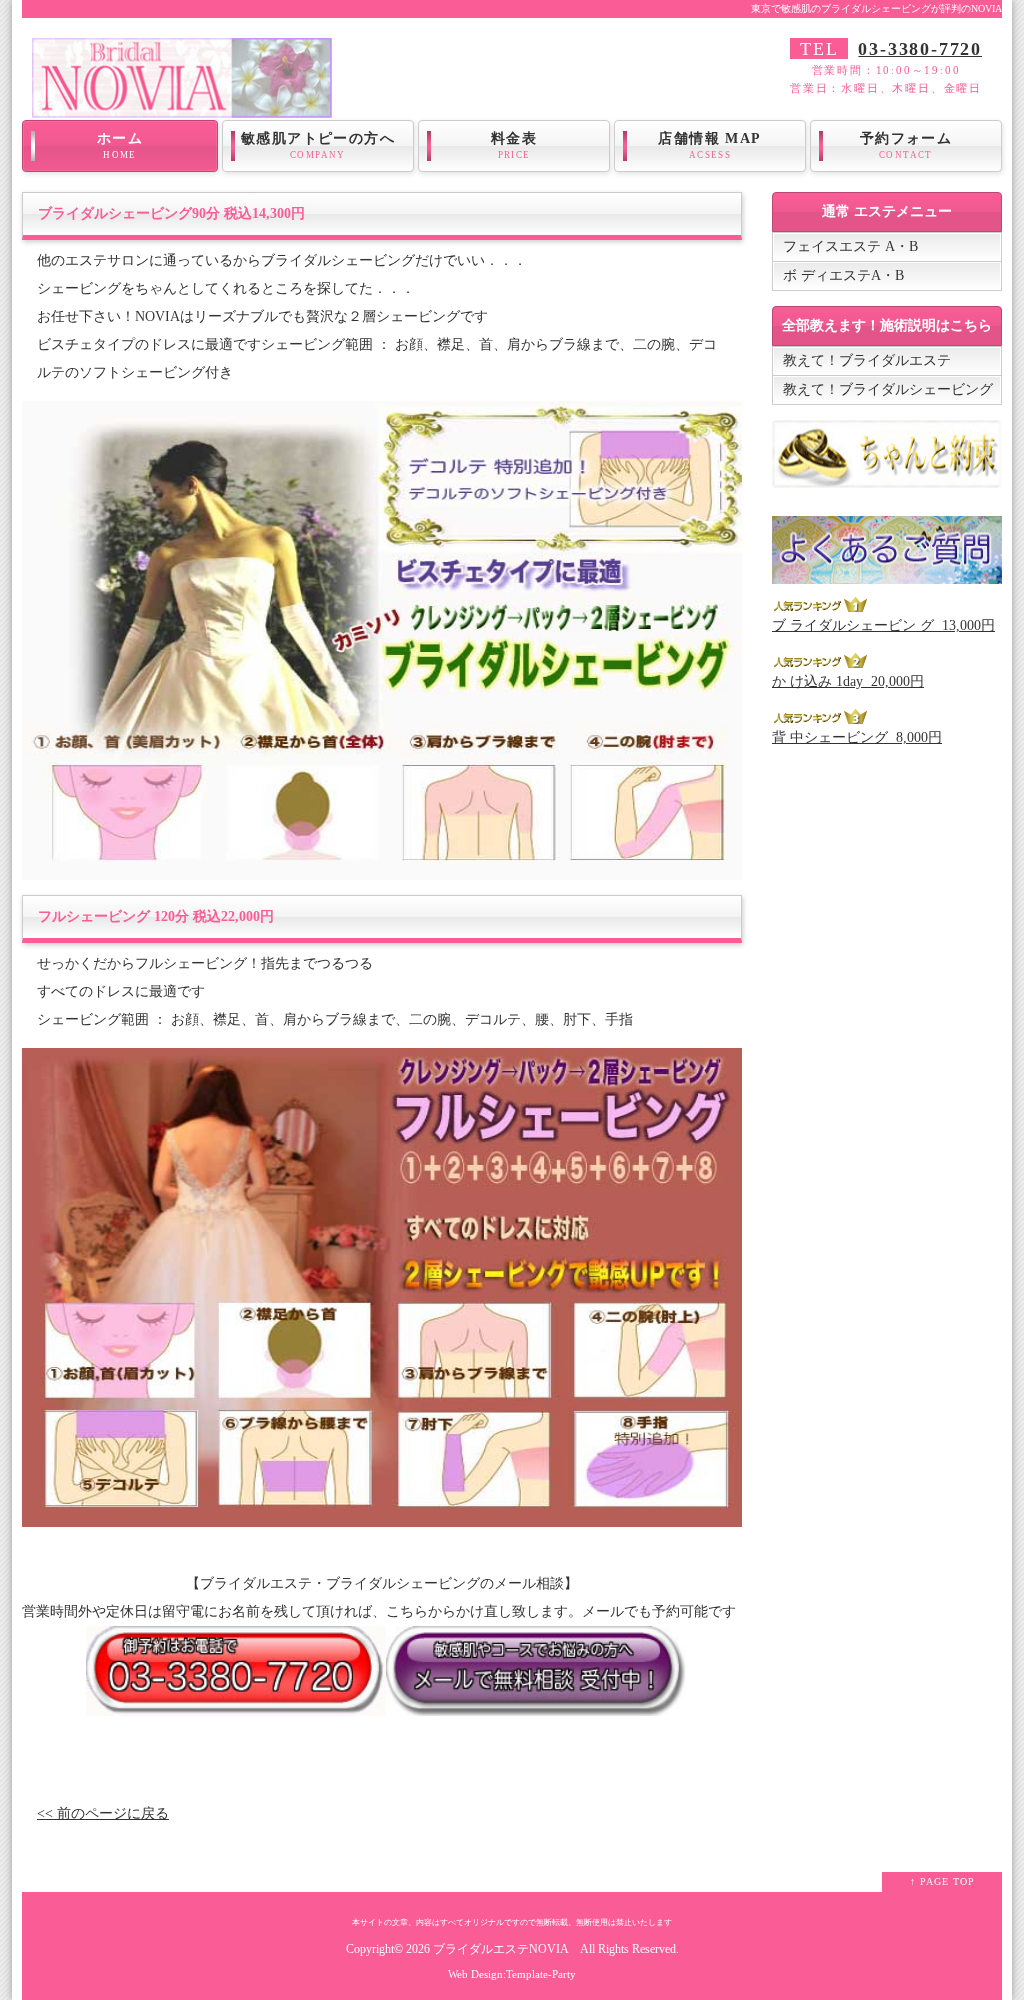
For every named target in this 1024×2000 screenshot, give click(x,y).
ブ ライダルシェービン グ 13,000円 (883, 625)
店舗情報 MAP (709, 145)
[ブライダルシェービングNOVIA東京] (182, 103)
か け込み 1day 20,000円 (848, 681)
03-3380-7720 (920, 49)
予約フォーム (906, 145)
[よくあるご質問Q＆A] (887, 569)
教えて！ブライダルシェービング (888, 389)
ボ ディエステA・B (843, 275)
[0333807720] (236, 1701)
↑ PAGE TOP (942, 1881)
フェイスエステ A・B (850, 246)
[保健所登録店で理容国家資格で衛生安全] (887, 473)
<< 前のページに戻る (103, 1813)
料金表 (514, 145)
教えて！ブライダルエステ (867, 360)
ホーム (120, 145)
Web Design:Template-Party (512, 1974)
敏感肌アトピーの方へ (318, 145)
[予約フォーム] (536, 1701)
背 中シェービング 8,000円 (857, 737)
